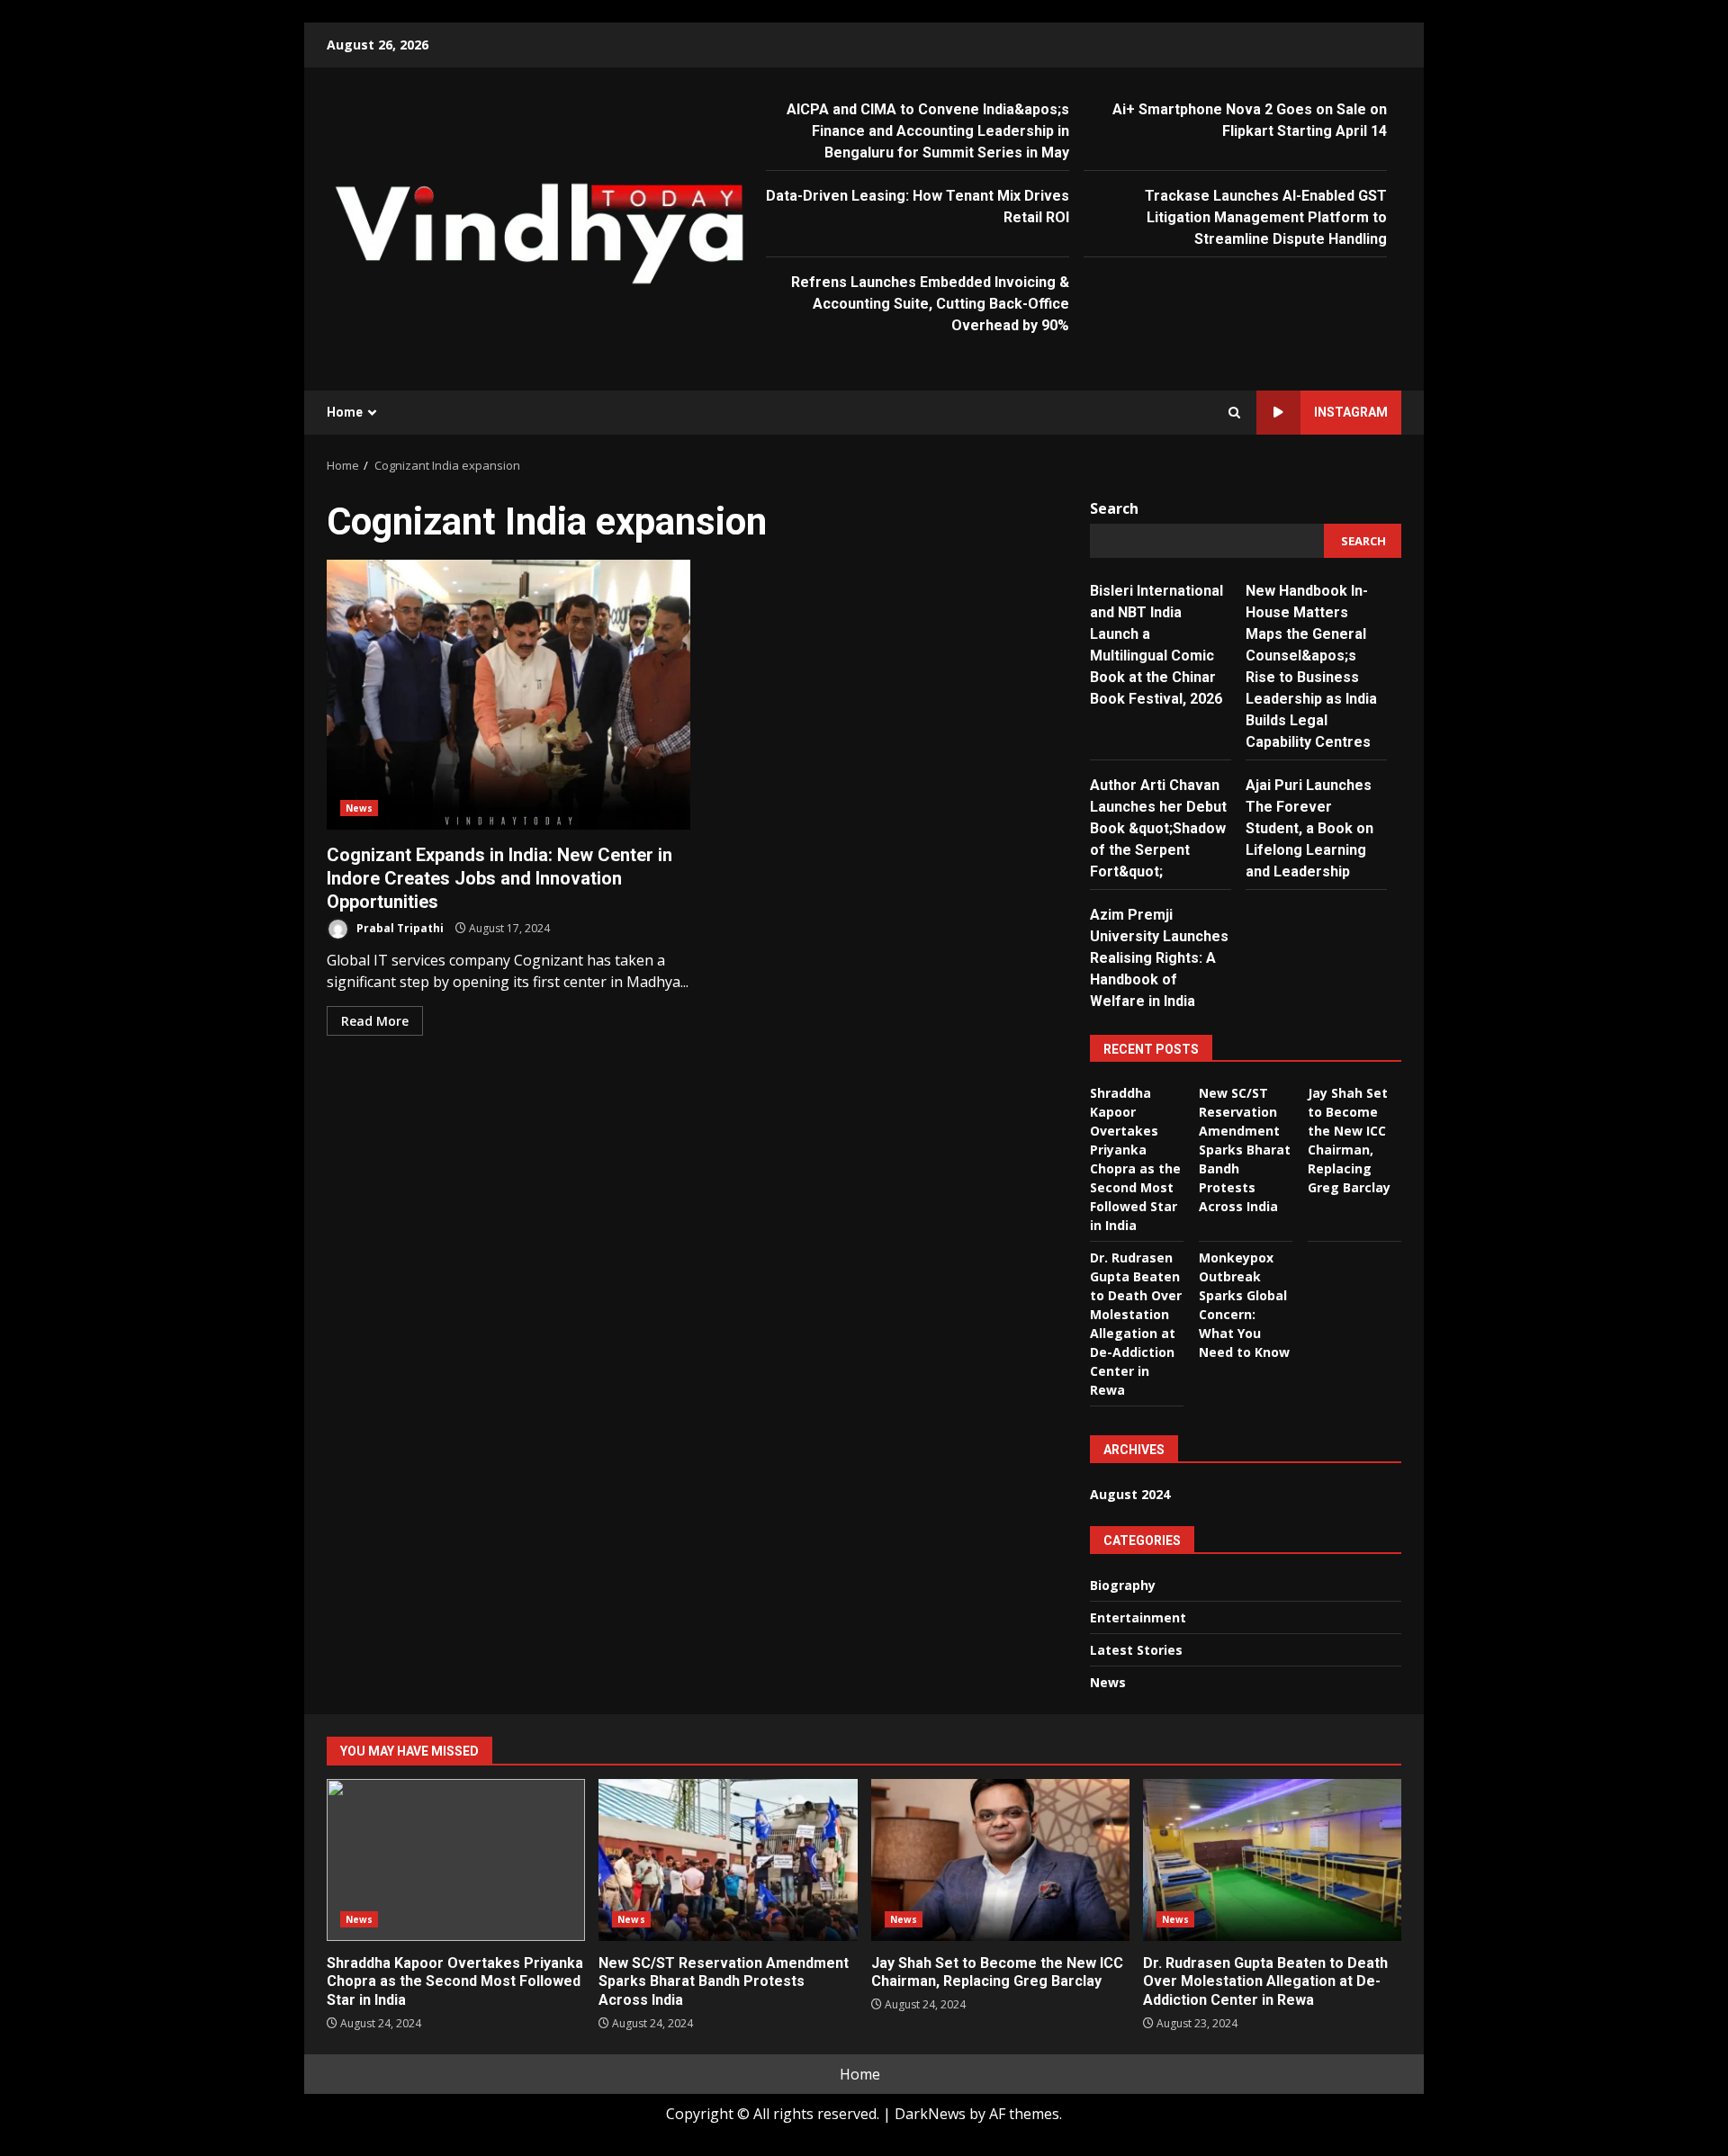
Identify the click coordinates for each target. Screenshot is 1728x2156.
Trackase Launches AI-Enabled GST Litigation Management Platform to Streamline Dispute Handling (1266, 217)
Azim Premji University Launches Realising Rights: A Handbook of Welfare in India (1159, 958)
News (359, 808)
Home (345, 412)
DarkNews (930, 2114)
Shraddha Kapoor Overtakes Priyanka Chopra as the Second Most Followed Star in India (456, 1860)
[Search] (1234, 413)
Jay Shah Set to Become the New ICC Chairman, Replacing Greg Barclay (1000, 1860)
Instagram (1351, 412)
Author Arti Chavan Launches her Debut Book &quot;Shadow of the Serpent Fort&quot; (1158, 828)
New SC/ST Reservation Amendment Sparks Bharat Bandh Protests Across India (1245, 1150)
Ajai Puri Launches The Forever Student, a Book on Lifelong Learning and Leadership (1309, 828)
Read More (375, 1021)
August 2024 (1130, 1494)
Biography (1123, 1585)
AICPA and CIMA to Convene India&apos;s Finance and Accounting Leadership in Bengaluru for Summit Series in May (928, 131)
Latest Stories (1136, 1650)
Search (1114, 508)
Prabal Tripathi (399, 928)
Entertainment (1138, 1617)
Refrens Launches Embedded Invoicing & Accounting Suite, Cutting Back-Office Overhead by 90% (930, 304)
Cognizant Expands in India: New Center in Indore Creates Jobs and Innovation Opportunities (508, 695)
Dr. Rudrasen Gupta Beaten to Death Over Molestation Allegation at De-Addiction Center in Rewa (1272, 1860)
